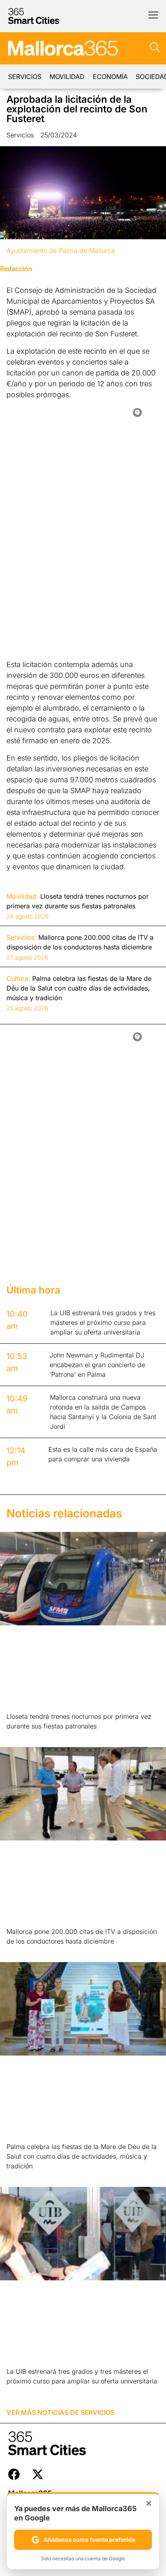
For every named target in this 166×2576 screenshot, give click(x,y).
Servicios (25, 77)
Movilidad (67, 77)
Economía (110, 77)
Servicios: (21, 937)
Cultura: (18, 978)
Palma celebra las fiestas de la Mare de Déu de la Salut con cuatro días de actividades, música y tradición (82, 2156)
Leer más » (19, 1736)
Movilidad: (22, 896)
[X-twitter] (38, 2474)
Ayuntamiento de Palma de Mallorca (61, 251)
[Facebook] (14, 2474)
